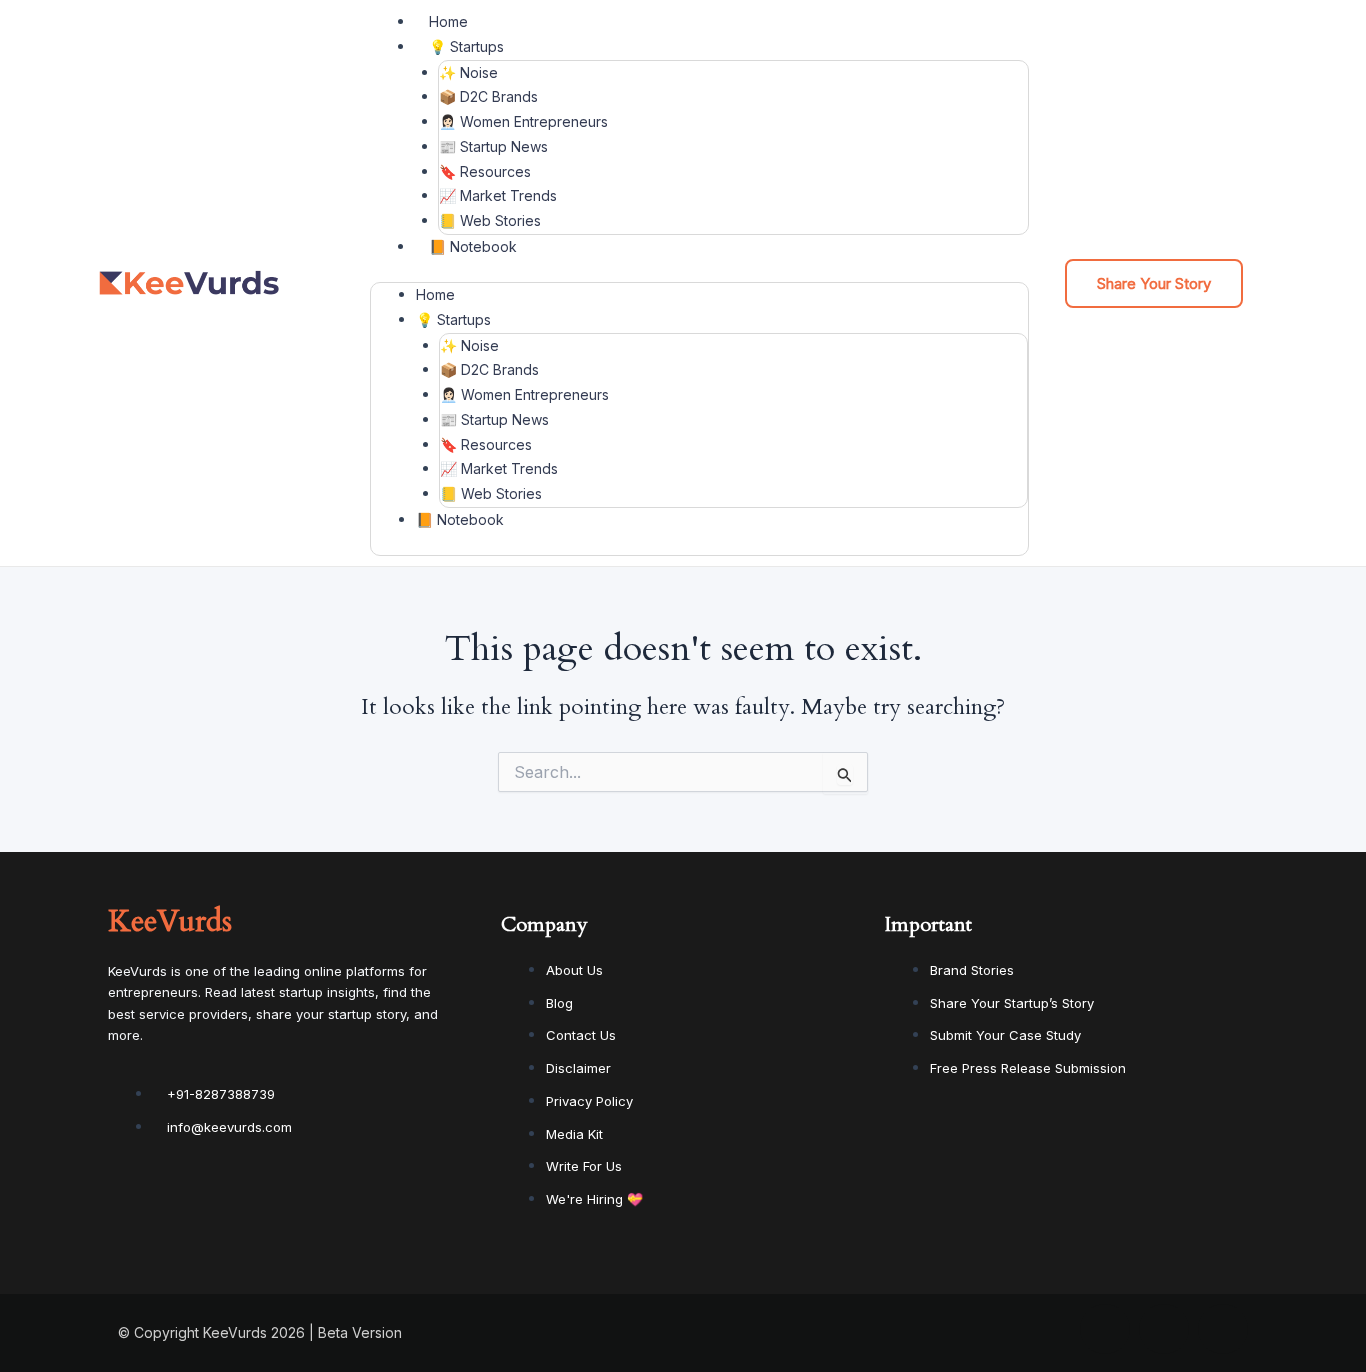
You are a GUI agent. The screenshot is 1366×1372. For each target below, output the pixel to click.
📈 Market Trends (498, 195)
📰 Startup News (493, 146)
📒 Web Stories (490, 220)
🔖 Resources (485, 171)
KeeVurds (170, 921)
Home (448, 21)
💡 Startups (466, 46)
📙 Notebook (473, 246)
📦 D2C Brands (488, 96)
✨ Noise (468, 72)
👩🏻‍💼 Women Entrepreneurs (523, 121)
